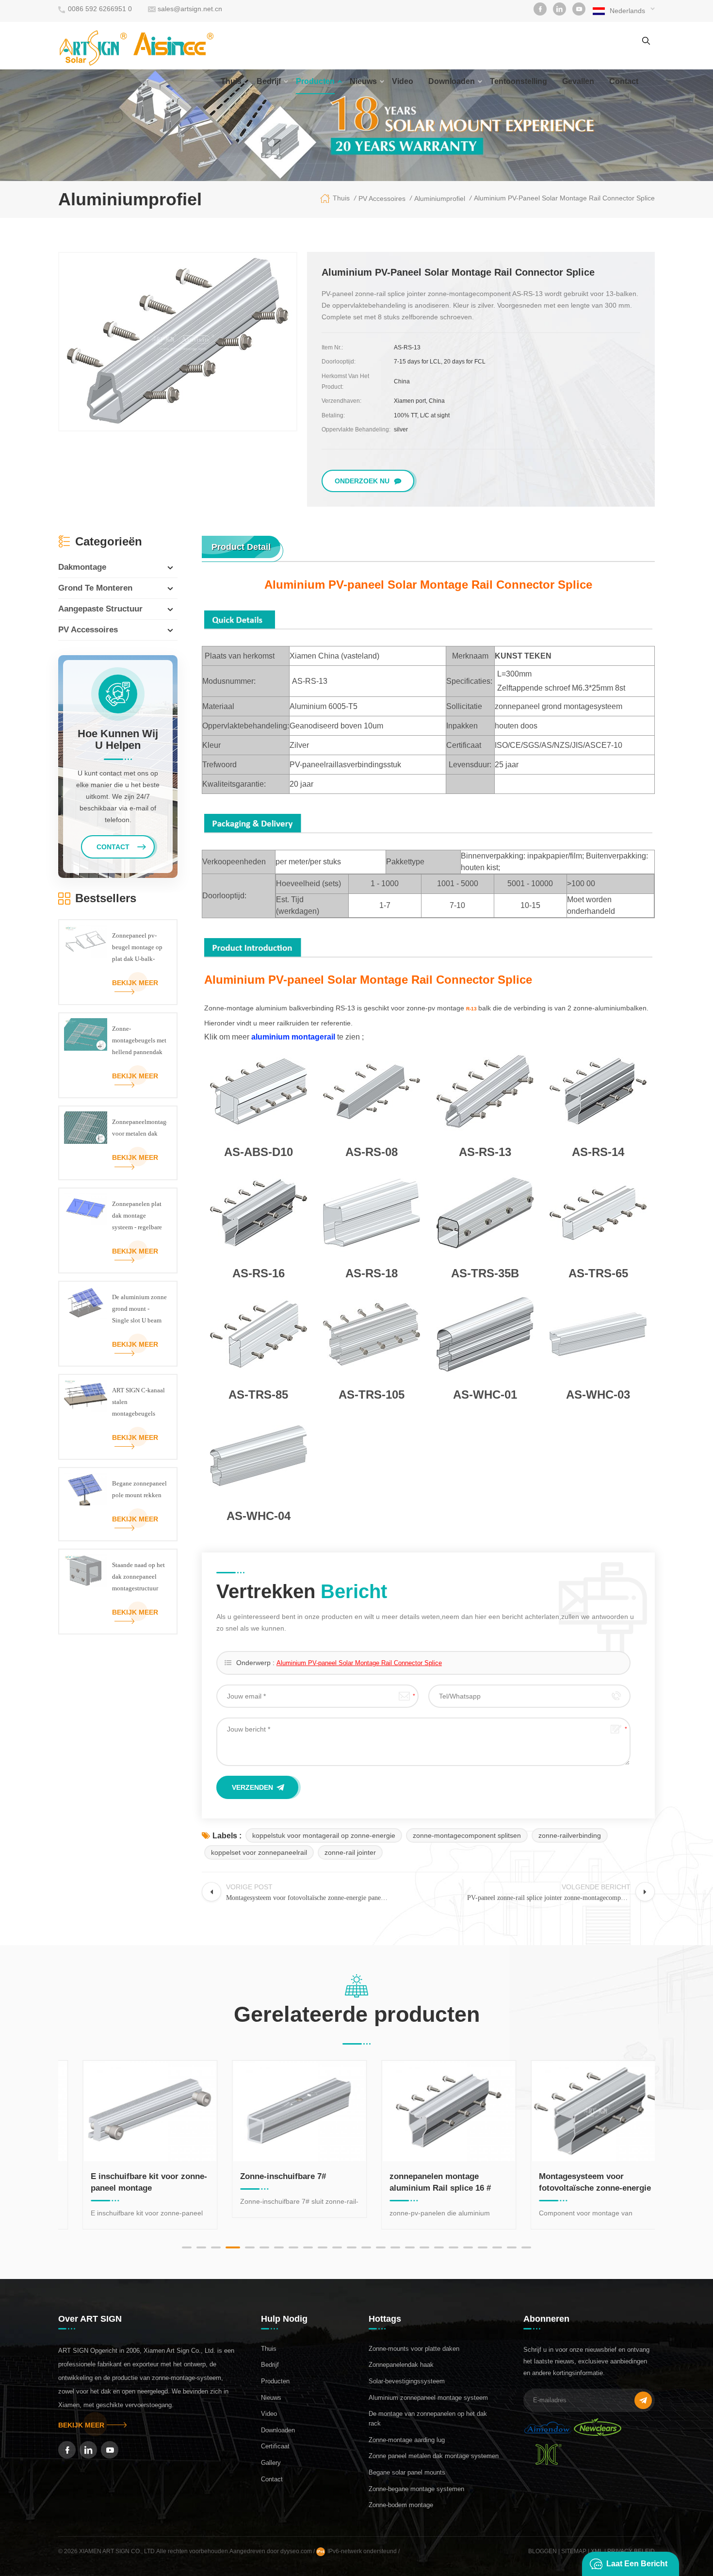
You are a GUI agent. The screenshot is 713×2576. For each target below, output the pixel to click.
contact (624, 81)
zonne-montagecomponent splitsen (467, 1835)
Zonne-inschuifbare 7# (266, 2176)
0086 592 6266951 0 (100, 9)
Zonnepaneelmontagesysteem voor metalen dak (139, 1128)
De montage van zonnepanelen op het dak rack (428, 2419)
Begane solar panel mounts (407, 2472)
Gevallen (578, 81)
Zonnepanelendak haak (401, 2365)
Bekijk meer (135, 983)
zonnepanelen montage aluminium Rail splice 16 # (423, 2182)
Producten (315, 81)
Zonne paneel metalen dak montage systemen (434, 2456)
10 (323, 2247)
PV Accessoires (88, 630)
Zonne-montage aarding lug (407, 2440)
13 (366, 2247)
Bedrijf (269, 81)
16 (410, 2247)
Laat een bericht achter (637, 2568)
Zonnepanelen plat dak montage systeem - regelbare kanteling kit (137, 1217)
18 (439, 2247)
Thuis (231, 81)
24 (526, 2247)
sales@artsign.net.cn (190, 9)
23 (512, 2247)
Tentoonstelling (519, 81)
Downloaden (452, 81)
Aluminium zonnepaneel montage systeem (428, 2398)
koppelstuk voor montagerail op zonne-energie (324, 1835)
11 (337, 2247)
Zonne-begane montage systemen (416, 2489)
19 (454, 2247)
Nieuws (363, 81)
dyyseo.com (297, 2551)
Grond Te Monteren (95, 588)
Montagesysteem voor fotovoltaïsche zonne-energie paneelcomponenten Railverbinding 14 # (578, 2183)
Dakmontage (82, 567)
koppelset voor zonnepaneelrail (259, 1852)
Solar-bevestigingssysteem (407, 2381)
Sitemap (574, 2551)
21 (483, 2247)
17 (424, 2247)
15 (395, 2247)
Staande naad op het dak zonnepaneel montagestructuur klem (138, 1578)
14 (381, 2247)
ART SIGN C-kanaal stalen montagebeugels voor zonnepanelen (138, 1403)
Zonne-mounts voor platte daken (414, 2349)
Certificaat (275, 2446)
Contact (272, 2479)
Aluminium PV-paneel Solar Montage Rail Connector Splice (359, 1663)
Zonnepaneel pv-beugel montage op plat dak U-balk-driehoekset (137, 948)
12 (352, 2247)
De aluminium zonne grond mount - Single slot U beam (139, 1309)
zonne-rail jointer (350, 1852)
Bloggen (543, 2551)
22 (497, 2247)
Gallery (271, 2463)
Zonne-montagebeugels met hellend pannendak (139, 1040)
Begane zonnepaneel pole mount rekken (139, 1489)
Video (403, 81)
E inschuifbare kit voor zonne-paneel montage (132, 2182)
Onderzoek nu (362, 481)
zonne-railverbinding (570, 1835)
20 (468, 2247)
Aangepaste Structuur (100, 609)
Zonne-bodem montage (401, 2505)
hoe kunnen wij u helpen (118, 740)
